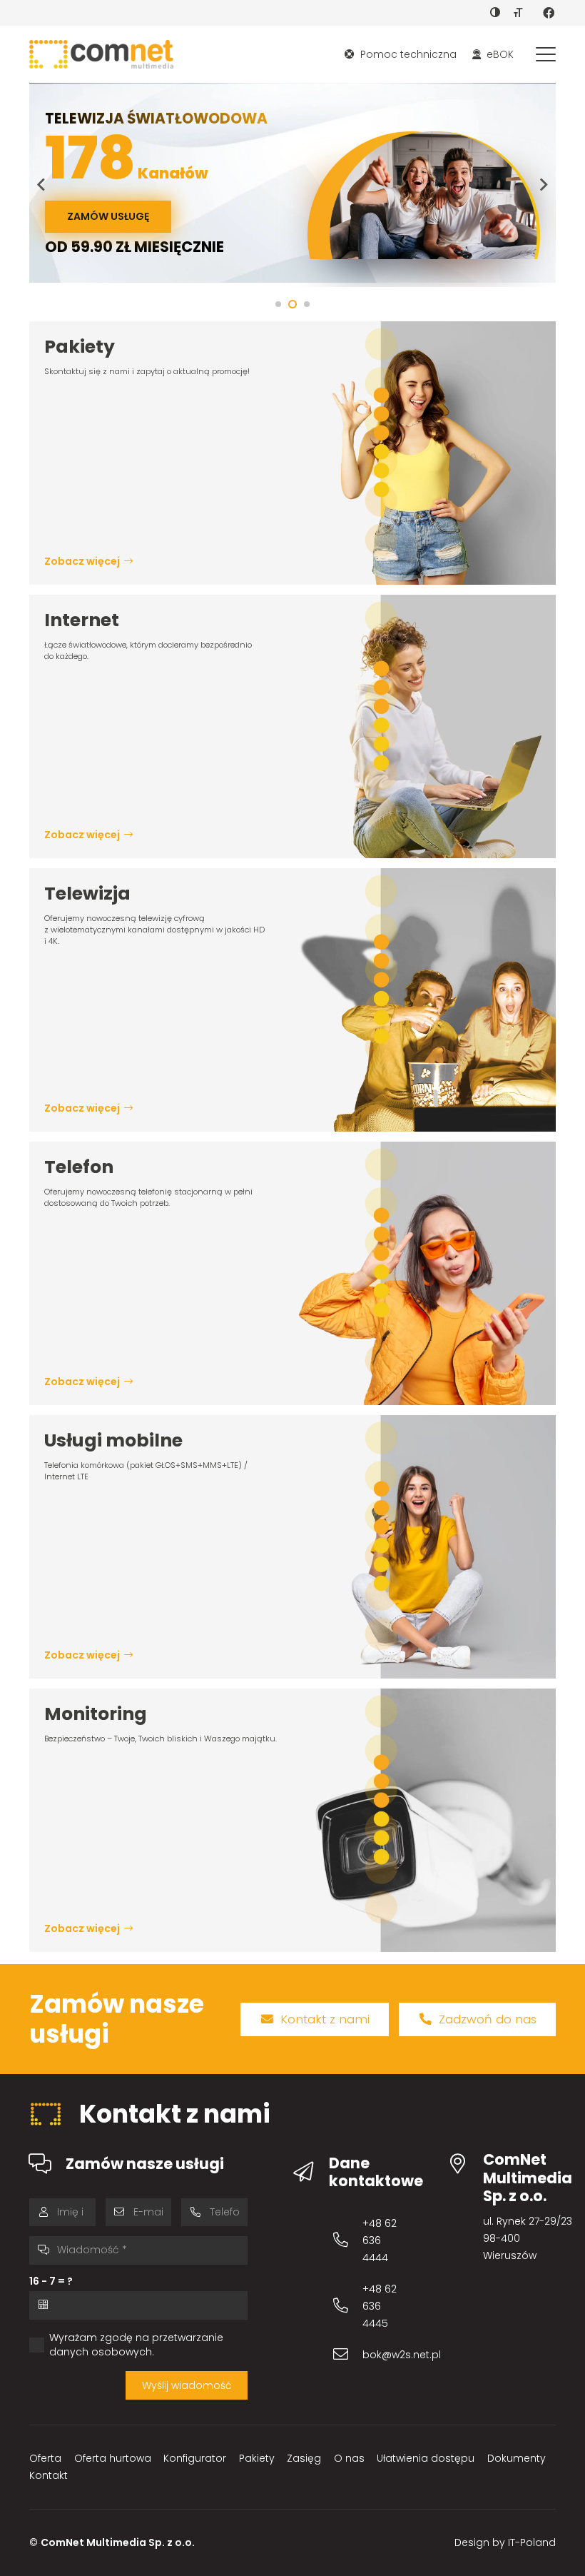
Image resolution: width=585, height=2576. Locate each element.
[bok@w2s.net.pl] (347, 2354)
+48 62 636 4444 (380, 2240)
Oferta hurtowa (113, 2458)
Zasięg (304, 2458)
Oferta (45, 2458)
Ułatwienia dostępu (426, 2458)
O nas (349, 2458)
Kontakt (49, 2475)
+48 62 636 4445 (380, 2306)
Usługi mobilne (113, 1440)
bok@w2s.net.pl (402, 2355)
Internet (82, 620)
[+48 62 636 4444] (347, 2240)
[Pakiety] (424, 453)
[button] (546, 54)
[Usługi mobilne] (424, 1547)
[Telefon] (424, 1273)
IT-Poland (532, 2542)
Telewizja (87, 894)
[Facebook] (549, 13)
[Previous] (42, 185)
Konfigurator (195, 2458)
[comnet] (101, 54)
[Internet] (424, 726)
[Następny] (543, 185)
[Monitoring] (424, 1820)
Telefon (79, 1167)
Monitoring (96, 1714)
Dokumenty (517, 2458)
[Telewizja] (424, 1000)
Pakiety (80, 347)
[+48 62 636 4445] (347, 2306)
